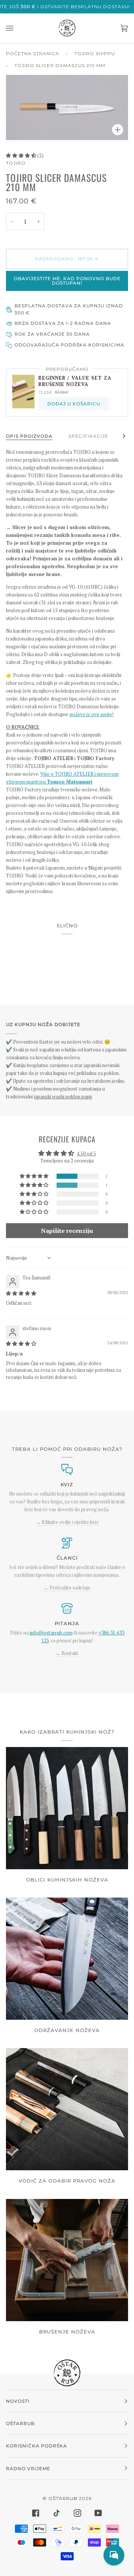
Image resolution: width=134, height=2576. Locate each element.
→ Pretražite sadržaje (67, 1588)
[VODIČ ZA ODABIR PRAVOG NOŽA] (67, 2109)
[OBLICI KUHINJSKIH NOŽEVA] (67, 1808)
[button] (22, 155)
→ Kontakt (67, 1653)
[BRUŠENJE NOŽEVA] (67, 2260)
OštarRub (63, 2498)
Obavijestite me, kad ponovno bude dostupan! (67, 281)
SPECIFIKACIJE (88, 436)
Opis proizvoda (29, 436)
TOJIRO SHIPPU (95, 53)
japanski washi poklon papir (63, 1096)
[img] (21, 1293)
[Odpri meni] (17, 28)
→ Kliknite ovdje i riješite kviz (67, 1522)
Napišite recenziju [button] (67, 1231)
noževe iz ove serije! (92, 714)
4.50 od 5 (86, 1153)
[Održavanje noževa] (67, 1959)
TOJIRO (16, 163)
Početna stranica (33, 53)
